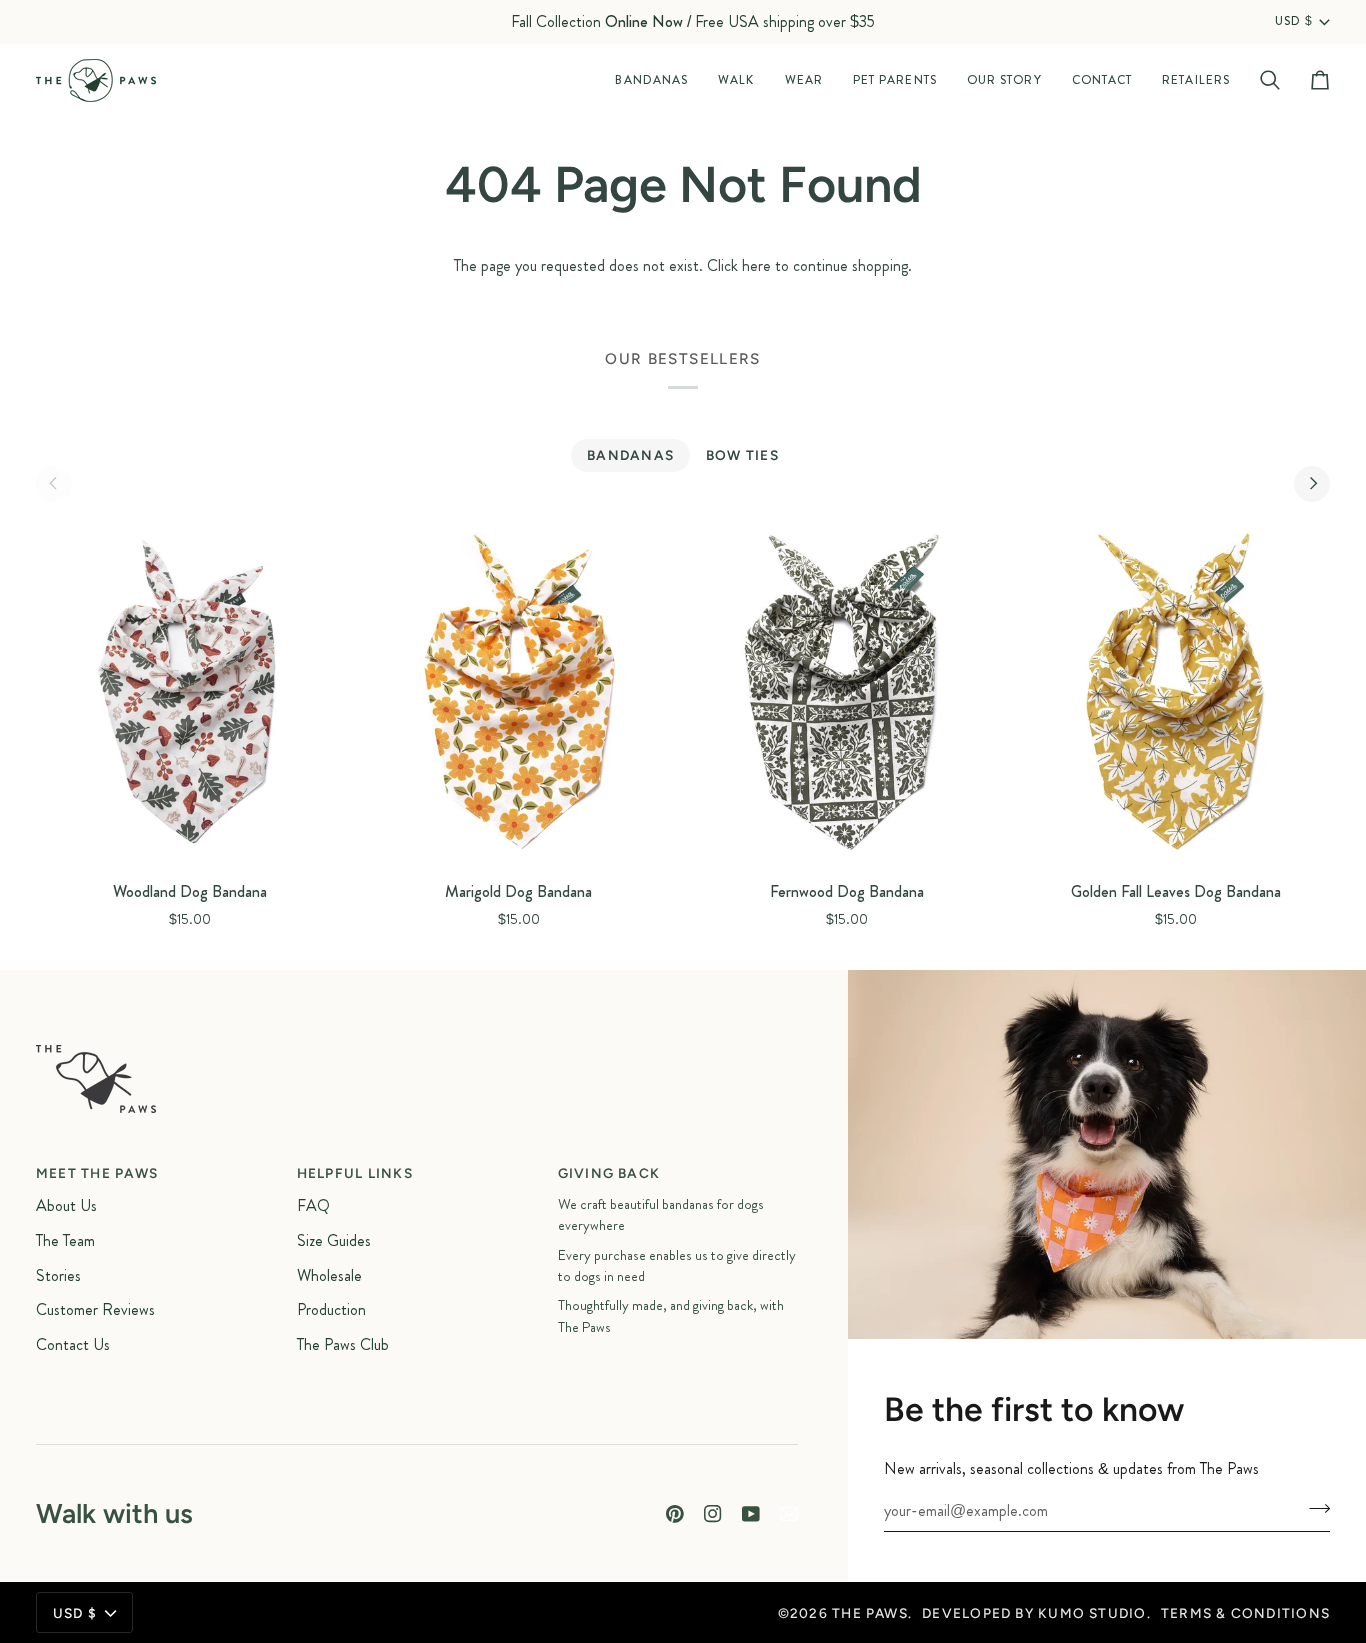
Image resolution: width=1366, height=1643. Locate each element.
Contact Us (73, 1344)
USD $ (1294, 22)
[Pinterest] (675, 1514)
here (756, 265)
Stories (58, 1275)
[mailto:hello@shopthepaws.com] (789, 1514)
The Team (65, 1240)
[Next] (1312, 484)
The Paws (870, 1613)
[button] (651, 80)
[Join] (1313, 1508)
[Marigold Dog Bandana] (519, 693)
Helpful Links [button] (355, 1173)
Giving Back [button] (609, 1173)
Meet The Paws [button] (97, 1173)
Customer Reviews (95, 1309)
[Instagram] (713, 1514)
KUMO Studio (1092, 1613)
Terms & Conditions (1245, 1613)
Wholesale (329, 1275)
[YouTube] (751, 1514)
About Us (66, 1205)
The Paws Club (343, 1344)
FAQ (313, 1205)
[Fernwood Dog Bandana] (847, 693)
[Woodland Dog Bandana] (190, 693)
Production (331, 1309)
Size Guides (334, 1240)
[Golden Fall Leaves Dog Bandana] (1176, 693)
